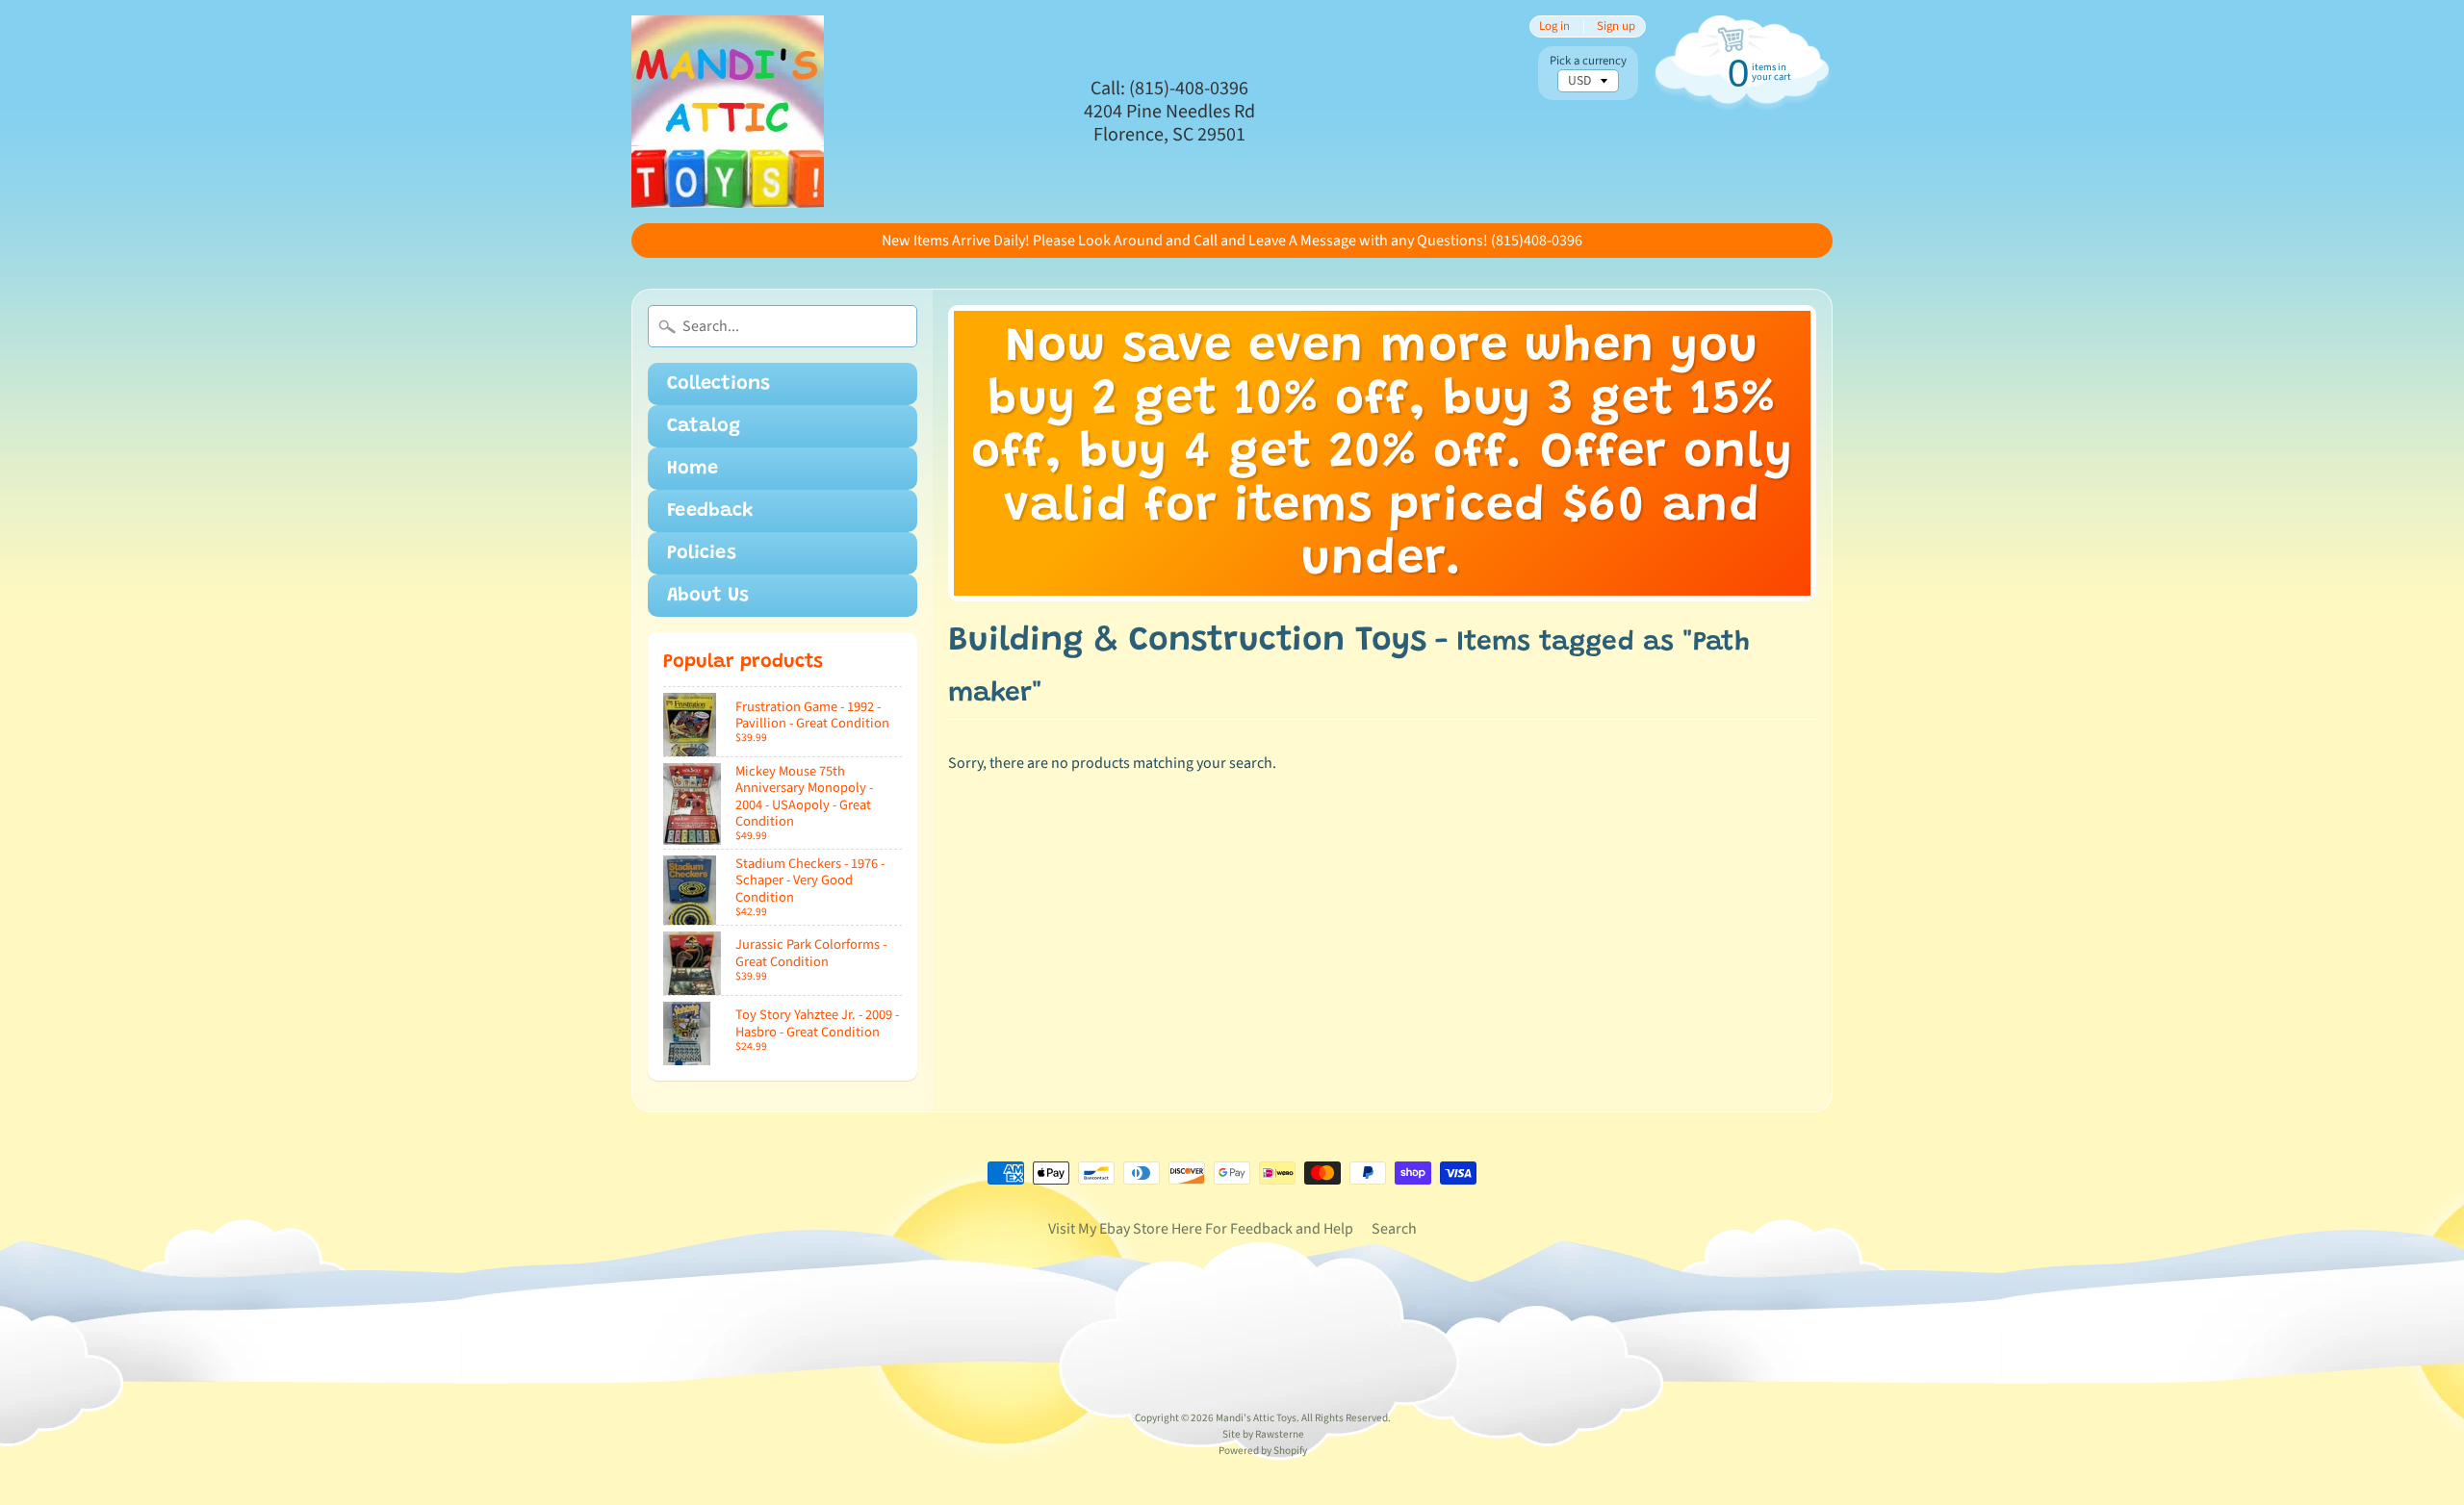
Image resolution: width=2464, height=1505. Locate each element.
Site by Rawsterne (1263, 1434)
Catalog (704, 426)
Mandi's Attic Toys (1256, 1418)
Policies (702, 553)
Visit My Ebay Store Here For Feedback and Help (1201, 1229)
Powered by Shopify (1263, 1451)
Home (693, 469)
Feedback (710, 511)
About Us (708, 596)
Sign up (1616, 26)
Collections (719, 384)
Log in (1554, 26)
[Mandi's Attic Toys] (728, 112)
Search (1394, 1229)
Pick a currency (1588, 61)
